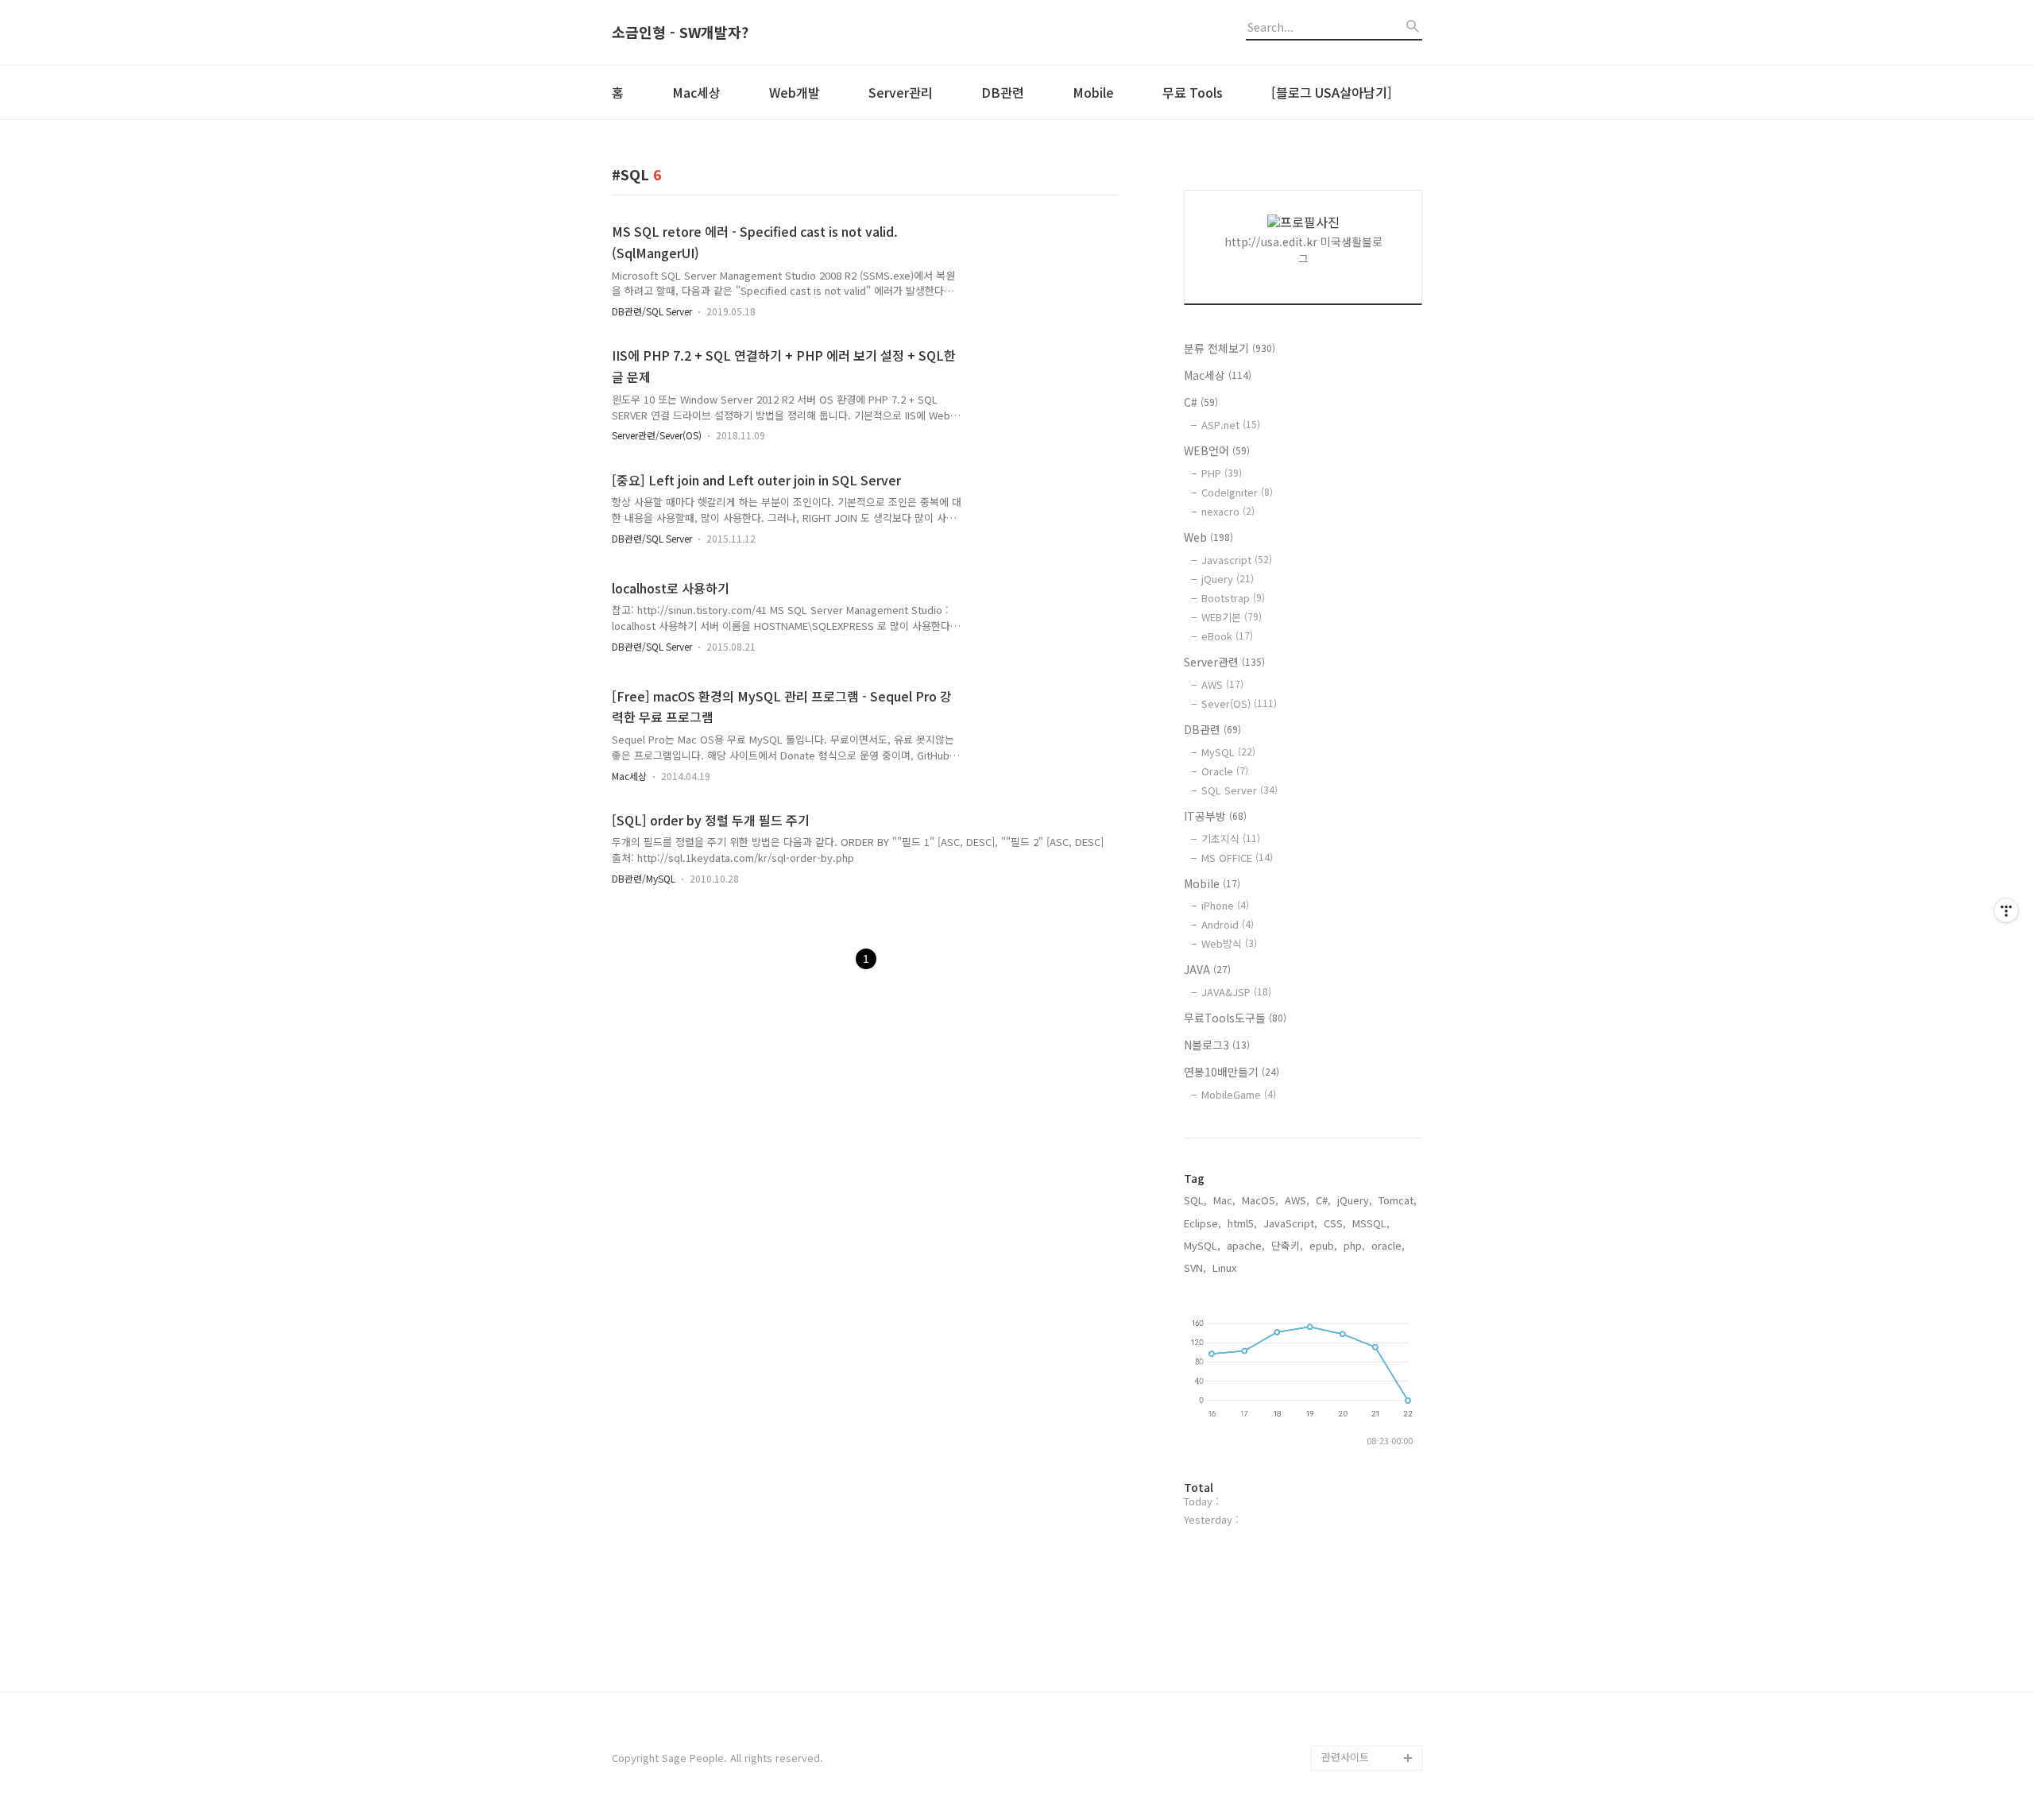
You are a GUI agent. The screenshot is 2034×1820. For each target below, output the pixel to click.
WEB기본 (1232, 617)
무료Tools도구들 (1235, 1018)
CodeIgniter (1237, 492)
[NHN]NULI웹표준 (1361, 1656)
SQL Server (1239, 790)
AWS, (1297, 1200)
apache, (1246, 1245)
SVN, (1195, 1267)
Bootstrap (1233, 598)
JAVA (1207, 969)
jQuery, (1355, 1200)
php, (1354, 1245)
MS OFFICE (1237, 858)
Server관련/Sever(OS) (657, 435)
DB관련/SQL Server (652, 311)
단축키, (1287, 1245)
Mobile (1093, 92)
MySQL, (1202, 1245)
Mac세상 (696, 92)
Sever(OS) (1239, 703)
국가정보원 (1346, 1631)
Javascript (1237, 560)
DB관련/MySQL (644, 878)
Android (1228, 924)
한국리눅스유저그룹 (1365, 1580)
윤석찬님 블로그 (1357, 1732)
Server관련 (1224, 662)
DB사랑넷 (1343, 1554)
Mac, (1224, 1200)
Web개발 (795, 92)
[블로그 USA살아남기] (1332, 92)
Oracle (1225, 771)
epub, (1323, 1245)
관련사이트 (1345, 1757)
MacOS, (1260, 1200)
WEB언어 (1217, 450)
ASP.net (1231, 425)
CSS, (1335, 1223)
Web (1208, 537)
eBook (1227, 636)
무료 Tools (1193, 92)
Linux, (1226, 1267)
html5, (1242, 1223)
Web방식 (1229, 943)
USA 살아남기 (1353, 1529)
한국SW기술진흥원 (1363, 1605)
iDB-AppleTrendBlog (1370, 1707)
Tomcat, (1398, 1200)
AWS (1222, 684)
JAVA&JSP (1236, 992)
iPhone (1225, 905)
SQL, (1195, 1200)
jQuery (1228, 579)
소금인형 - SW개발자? (680, 33)
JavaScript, (1290, 1223)
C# (1201, 402)
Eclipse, (1203, 1223)
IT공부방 (1215, 816)
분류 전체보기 (1230, 348)
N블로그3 (1217, 1045)
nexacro (1228, 511)
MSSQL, (1371, 1223)
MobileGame (1239, 1094)
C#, (1323, 1200)
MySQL (1228, 752)
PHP (1222, 473)
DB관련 (1003, 92)
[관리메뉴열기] (2006, 910)
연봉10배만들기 (1232, 1072)
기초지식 (1231, 839)
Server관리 (901, 92)
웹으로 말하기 (1352, 1681)
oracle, (1388, 1245)
